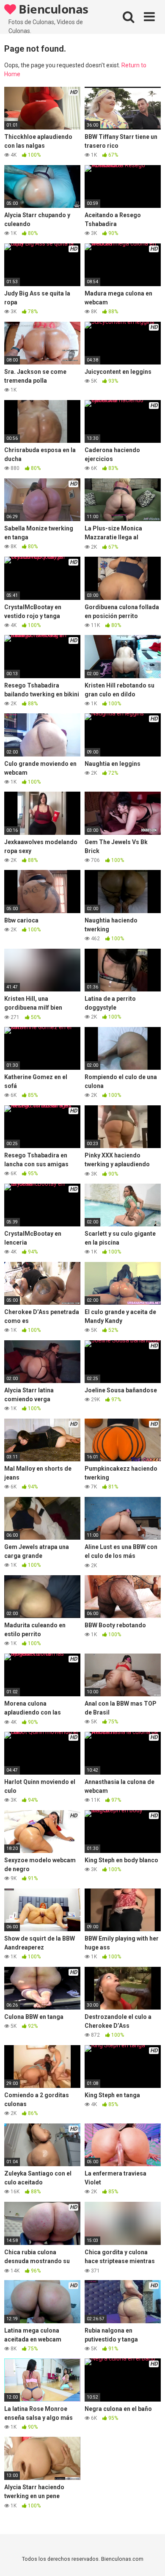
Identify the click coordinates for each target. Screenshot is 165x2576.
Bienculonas (52, 9)
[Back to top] (149, 2559)
